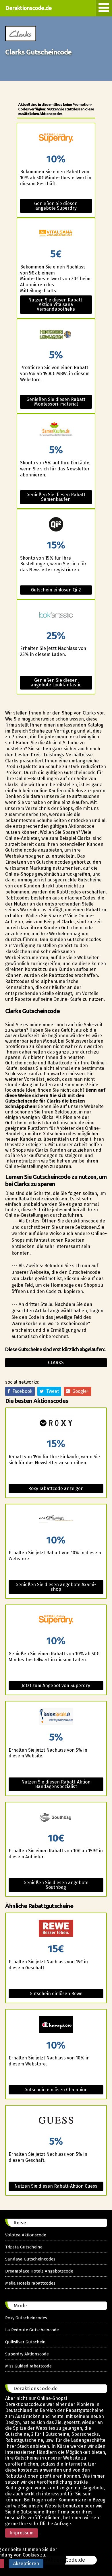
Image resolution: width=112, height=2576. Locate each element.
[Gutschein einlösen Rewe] (56, 1928)
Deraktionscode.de (28, 8)
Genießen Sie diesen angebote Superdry (56, 206)
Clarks (56, 1363)
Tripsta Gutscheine (24, 2247)
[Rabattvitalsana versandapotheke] (56, 234)
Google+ (80, 1391)
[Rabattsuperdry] (56, 139)
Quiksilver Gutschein (25, 2342)
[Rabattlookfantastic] (56, 615)
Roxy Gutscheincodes (26, 2318)
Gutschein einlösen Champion (56, 2090)
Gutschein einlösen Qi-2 (56, 590)
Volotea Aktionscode (26, 2235)
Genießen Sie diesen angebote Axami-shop (56, 1587)
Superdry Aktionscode (27, 2354)
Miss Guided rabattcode (28, 2366)
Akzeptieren (26, 2564)
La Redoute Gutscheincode (32, 2330)
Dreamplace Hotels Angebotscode (39, 2271)
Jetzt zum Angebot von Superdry (56, 1686)
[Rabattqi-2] (56, 525)
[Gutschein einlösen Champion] (56, 2025)
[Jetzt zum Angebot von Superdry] (56, 1620)
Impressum (22, 2533)
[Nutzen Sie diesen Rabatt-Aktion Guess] (56, 2121)
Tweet (51, 1391)
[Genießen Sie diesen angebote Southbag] (56, 1818)
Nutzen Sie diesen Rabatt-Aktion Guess (56, 2186)
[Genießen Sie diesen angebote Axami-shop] (56, 1520)
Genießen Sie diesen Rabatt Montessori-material (56, 402)
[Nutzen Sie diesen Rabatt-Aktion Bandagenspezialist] (56, 1717)
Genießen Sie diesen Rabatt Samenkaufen (56, 497)
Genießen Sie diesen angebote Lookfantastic (56, 683)
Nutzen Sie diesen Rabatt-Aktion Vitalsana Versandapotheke (56, 304)
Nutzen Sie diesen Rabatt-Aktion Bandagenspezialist (56, 1784)
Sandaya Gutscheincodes (30, 2259)
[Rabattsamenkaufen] (56, 430)
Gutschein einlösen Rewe (56, 1994)
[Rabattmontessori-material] (56, 335)
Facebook (21, 1391)
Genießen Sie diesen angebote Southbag (56, 1885)
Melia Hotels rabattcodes (30, 2283)
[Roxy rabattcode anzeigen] (56, 1423)
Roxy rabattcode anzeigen (56, 1488)
